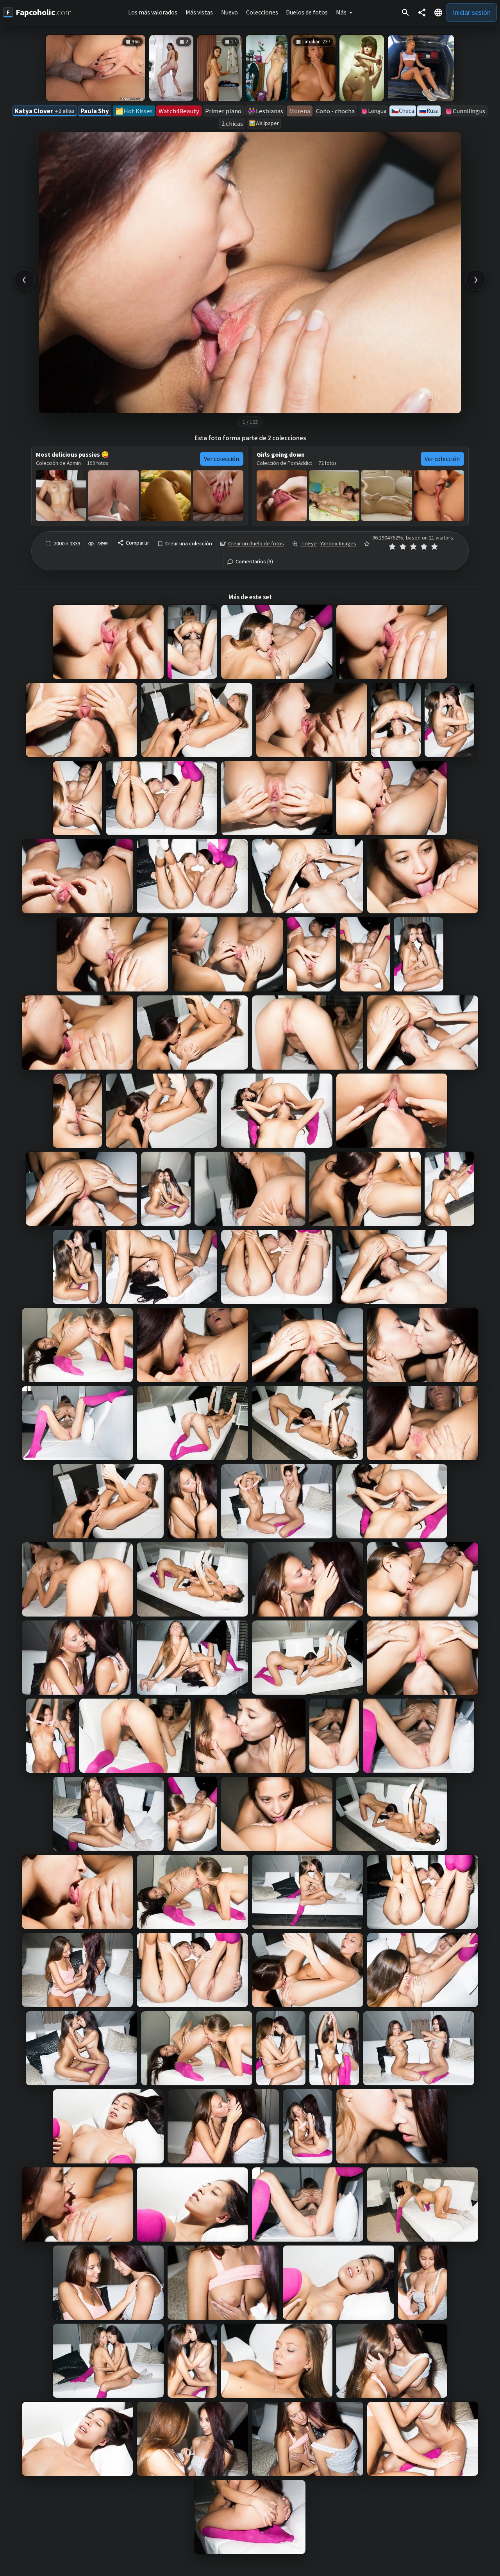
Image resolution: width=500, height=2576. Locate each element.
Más (341, 12)
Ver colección (221, 459)
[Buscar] (405, 13)
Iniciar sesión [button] (472, 12)
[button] (438, 13)
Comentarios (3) (254, 562)
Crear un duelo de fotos (256, 543)
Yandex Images (338, 543)
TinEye (309, 543)
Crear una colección (189, 544)
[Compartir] (422, 13)
